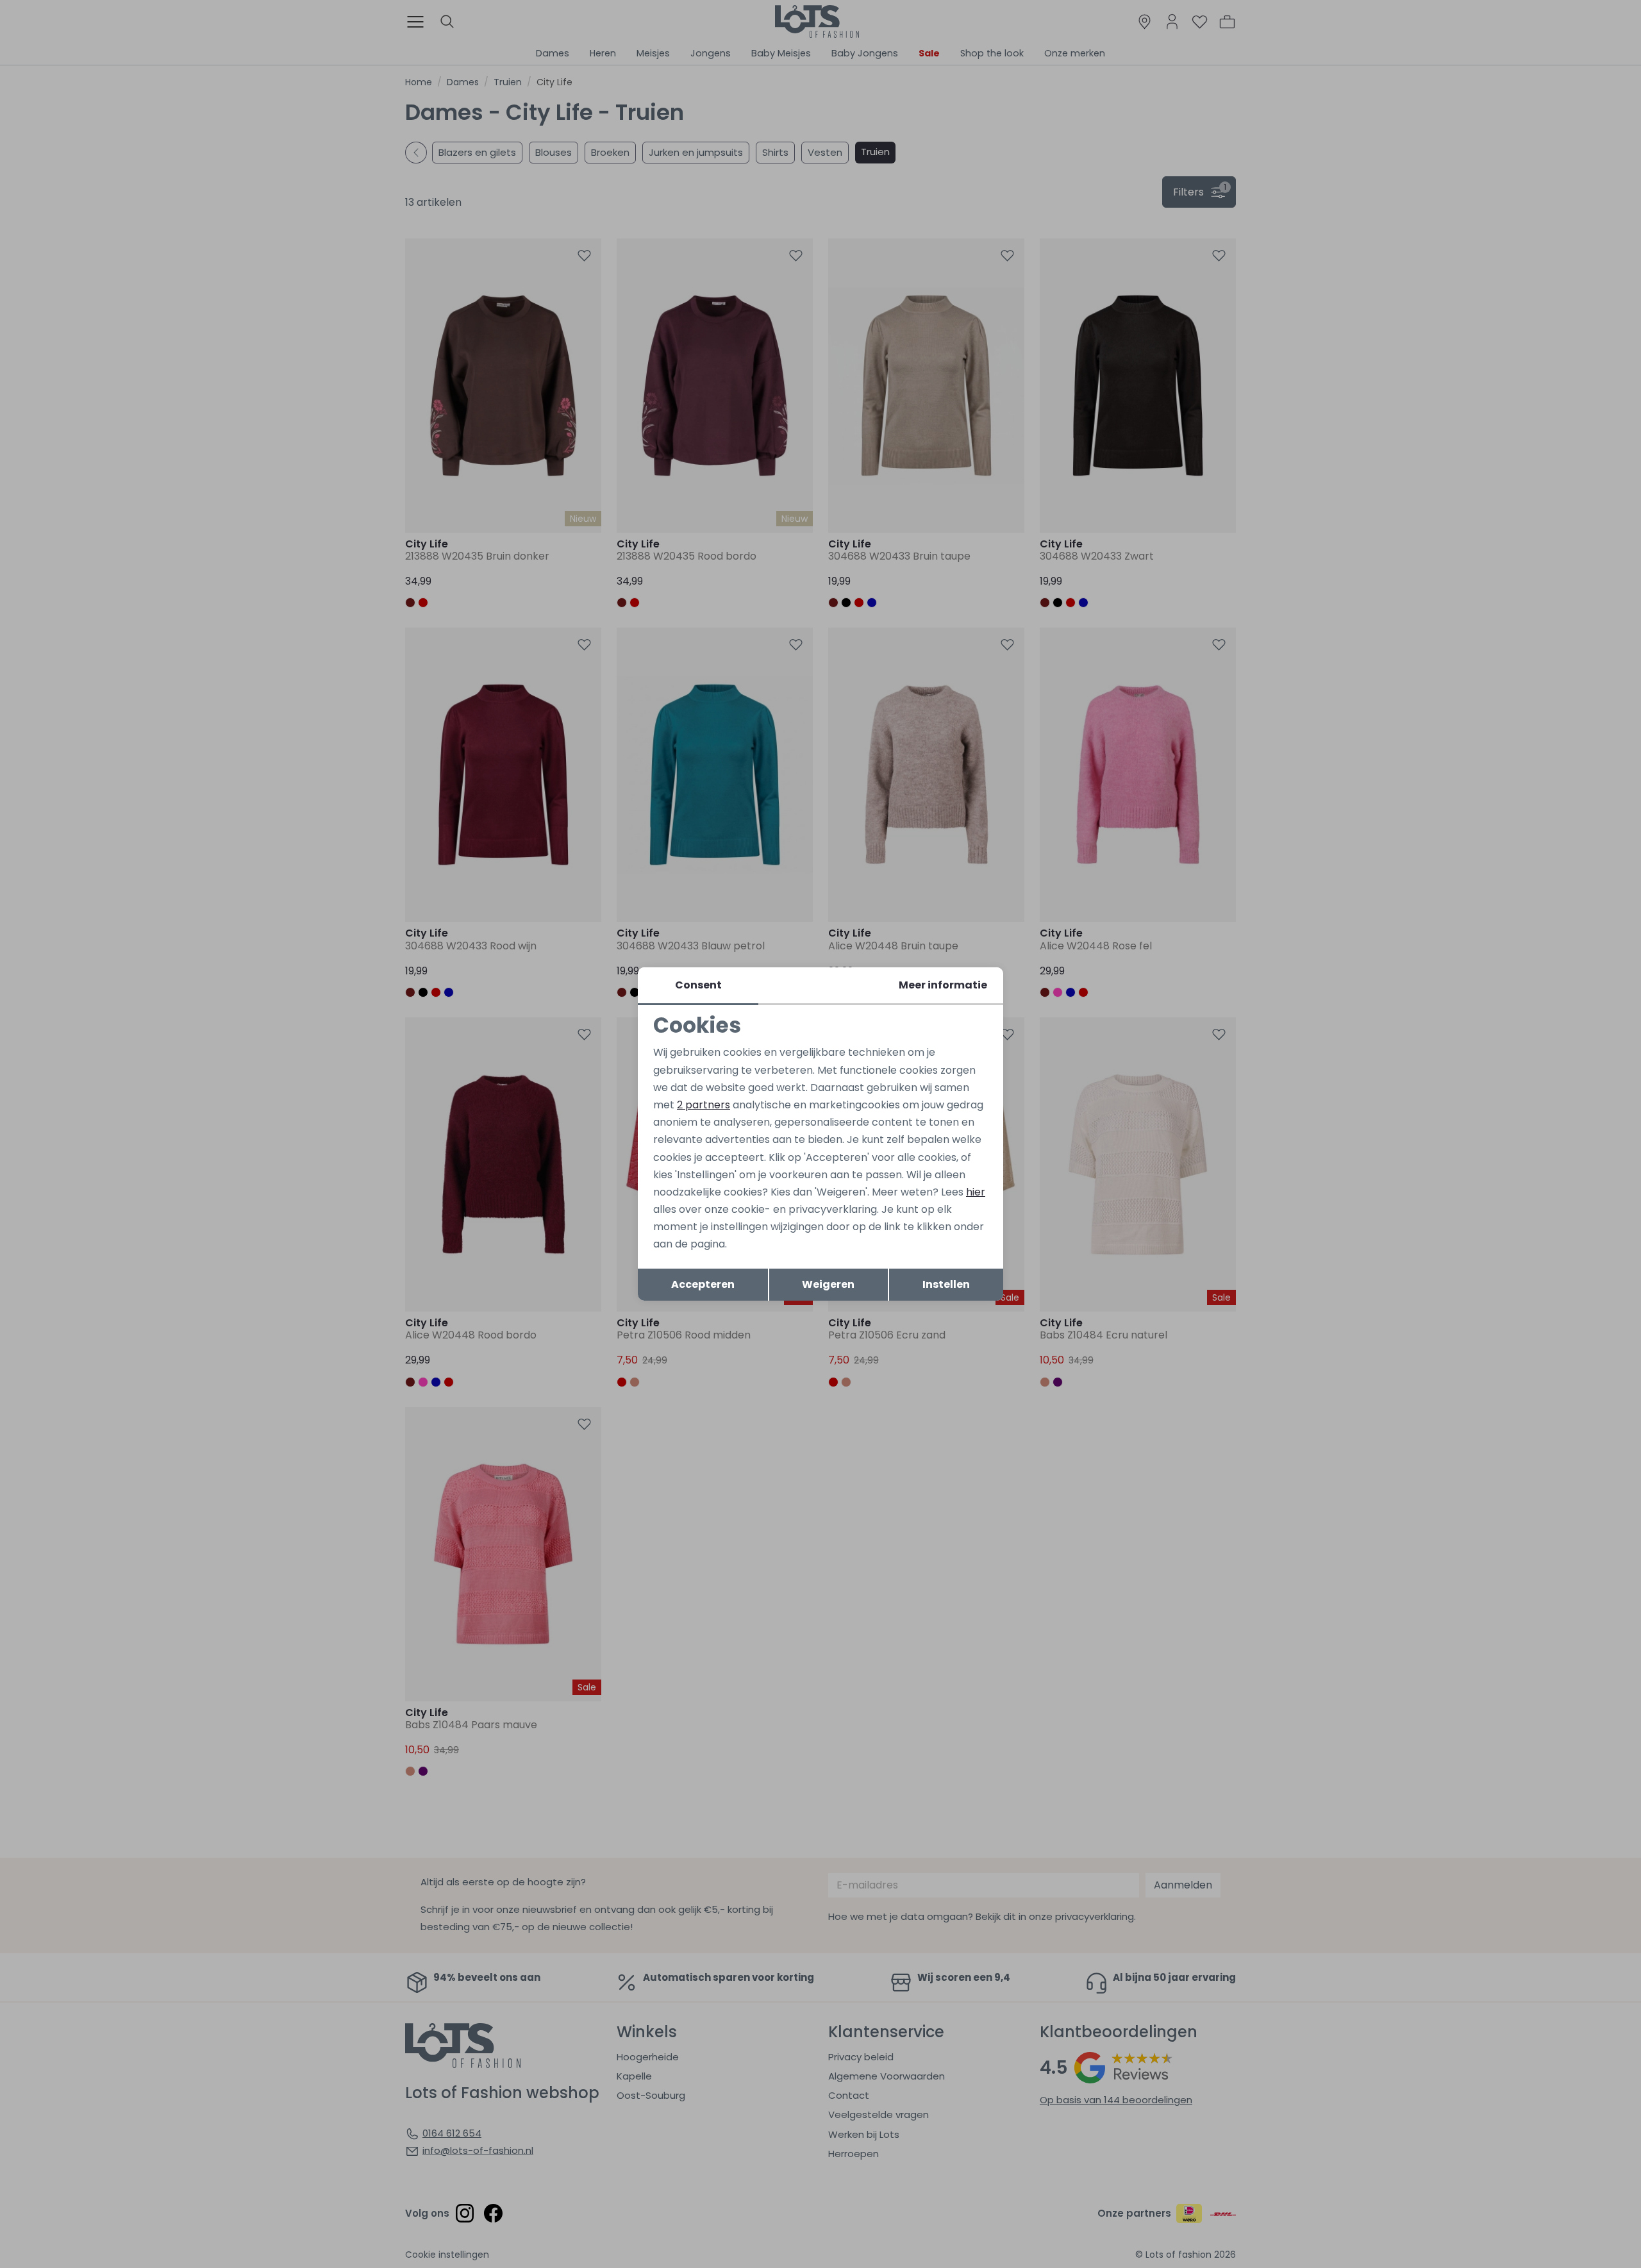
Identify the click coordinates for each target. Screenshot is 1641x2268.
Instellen (946, 1284)
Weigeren (828, 1284)
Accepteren (703, 1284)
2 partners (704, 1105)
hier (976, 1192)
